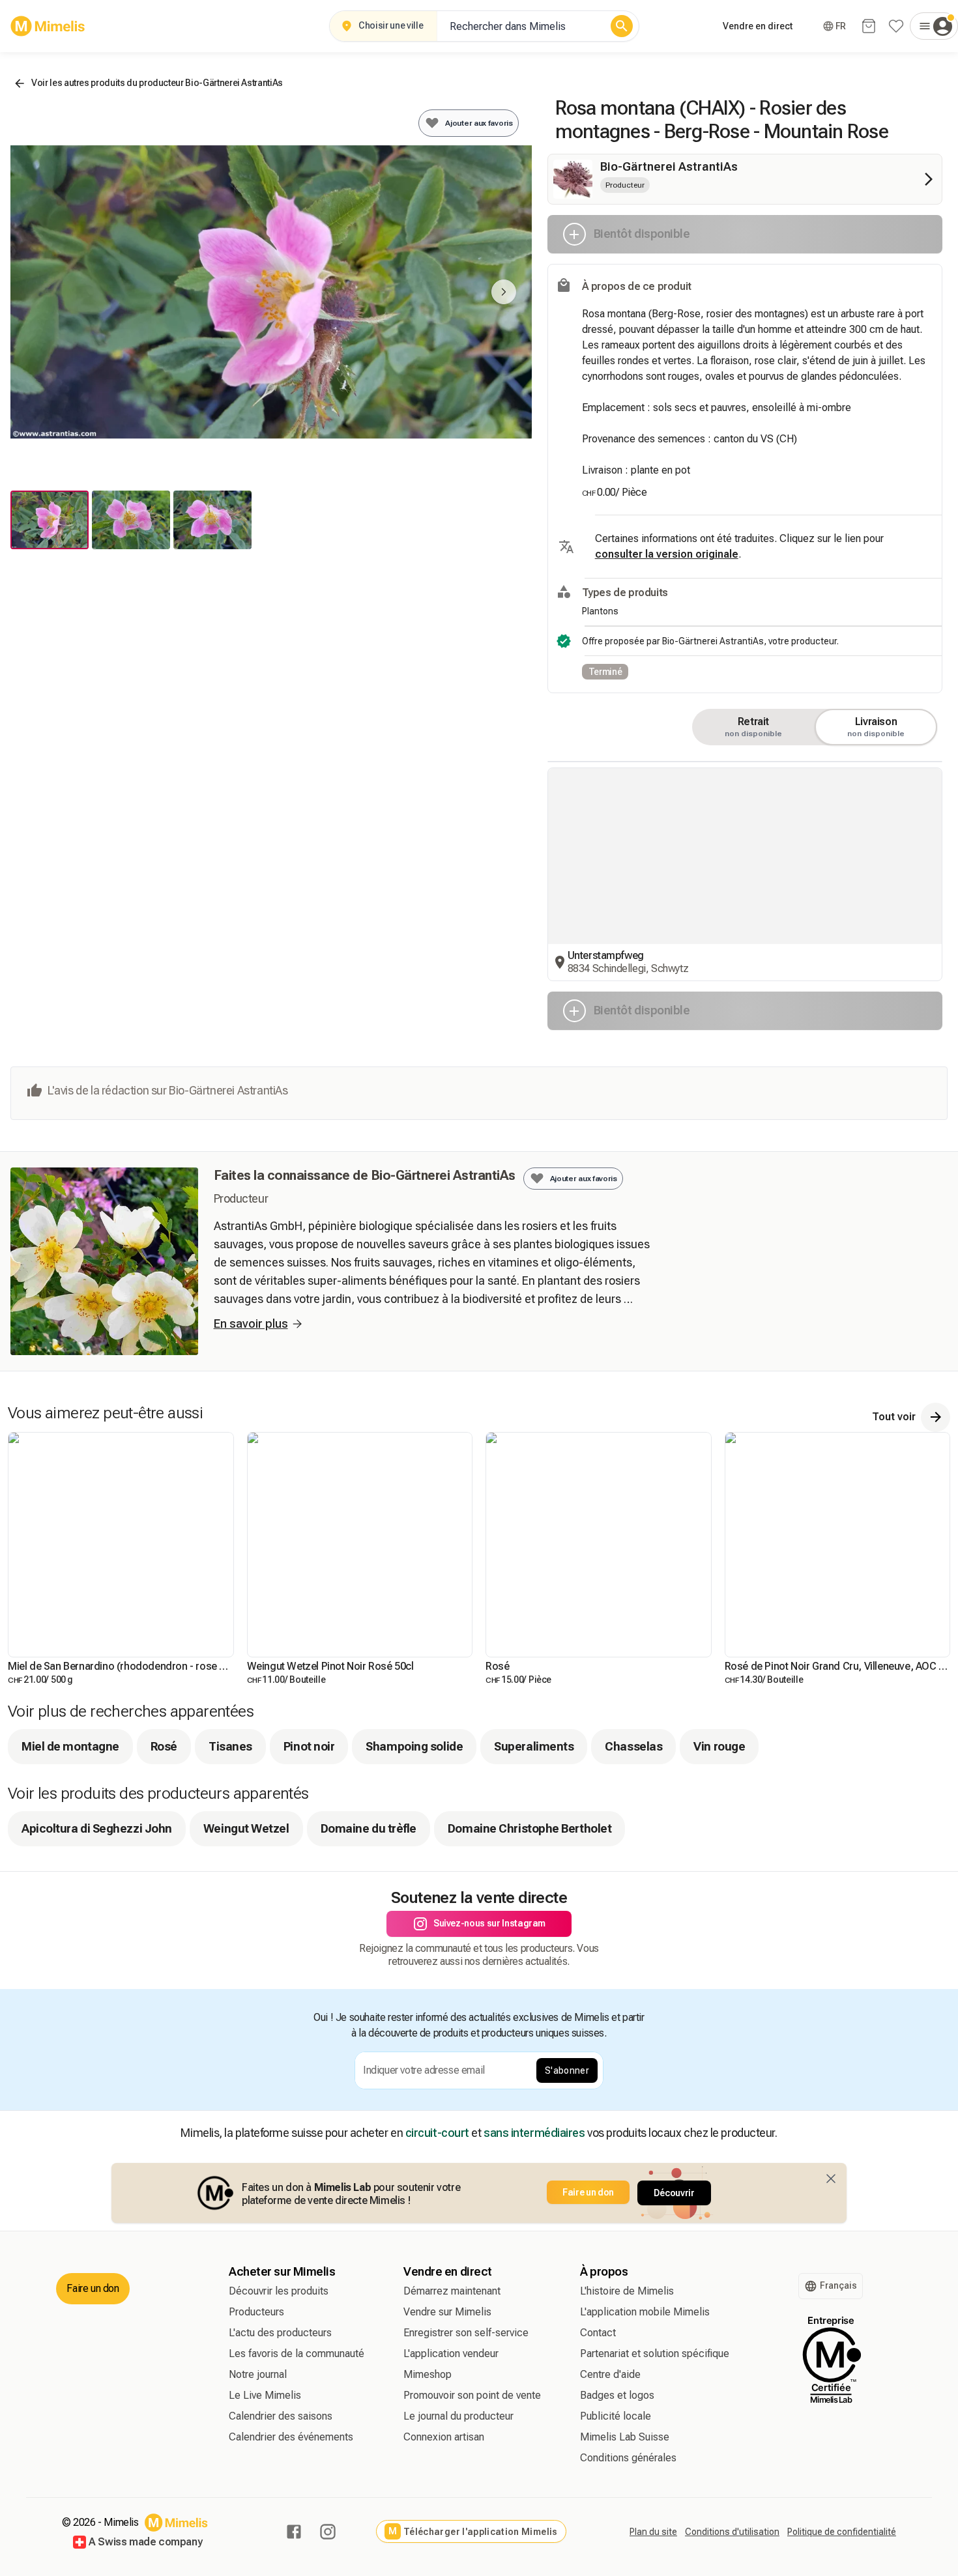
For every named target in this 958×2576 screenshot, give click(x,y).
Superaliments (534, 2025)
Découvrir (674, 2471)
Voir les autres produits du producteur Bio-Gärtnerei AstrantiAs (157, 83)
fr (841, 26)
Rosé (164, 2025)
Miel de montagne (70, 2025)
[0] (869, 26)
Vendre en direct (758, 26)
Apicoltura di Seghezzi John (97, 2107)
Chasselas (633, 2025)
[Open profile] (934, 26)
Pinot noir (309, 2025)
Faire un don (588, 2470)
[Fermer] (831, 2457)
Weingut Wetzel (246, 2107)
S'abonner (567, 2349)
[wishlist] (896, 26)
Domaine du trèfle (369, 2107)
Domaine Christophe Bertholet (530, 2107)
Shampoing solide (414, 2025)
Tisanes (230, 2025)
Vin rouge (719, 2025)
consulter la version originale (667, 554)
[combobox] (521, 26)
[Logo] (48, 26)
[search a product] (622, 26)
